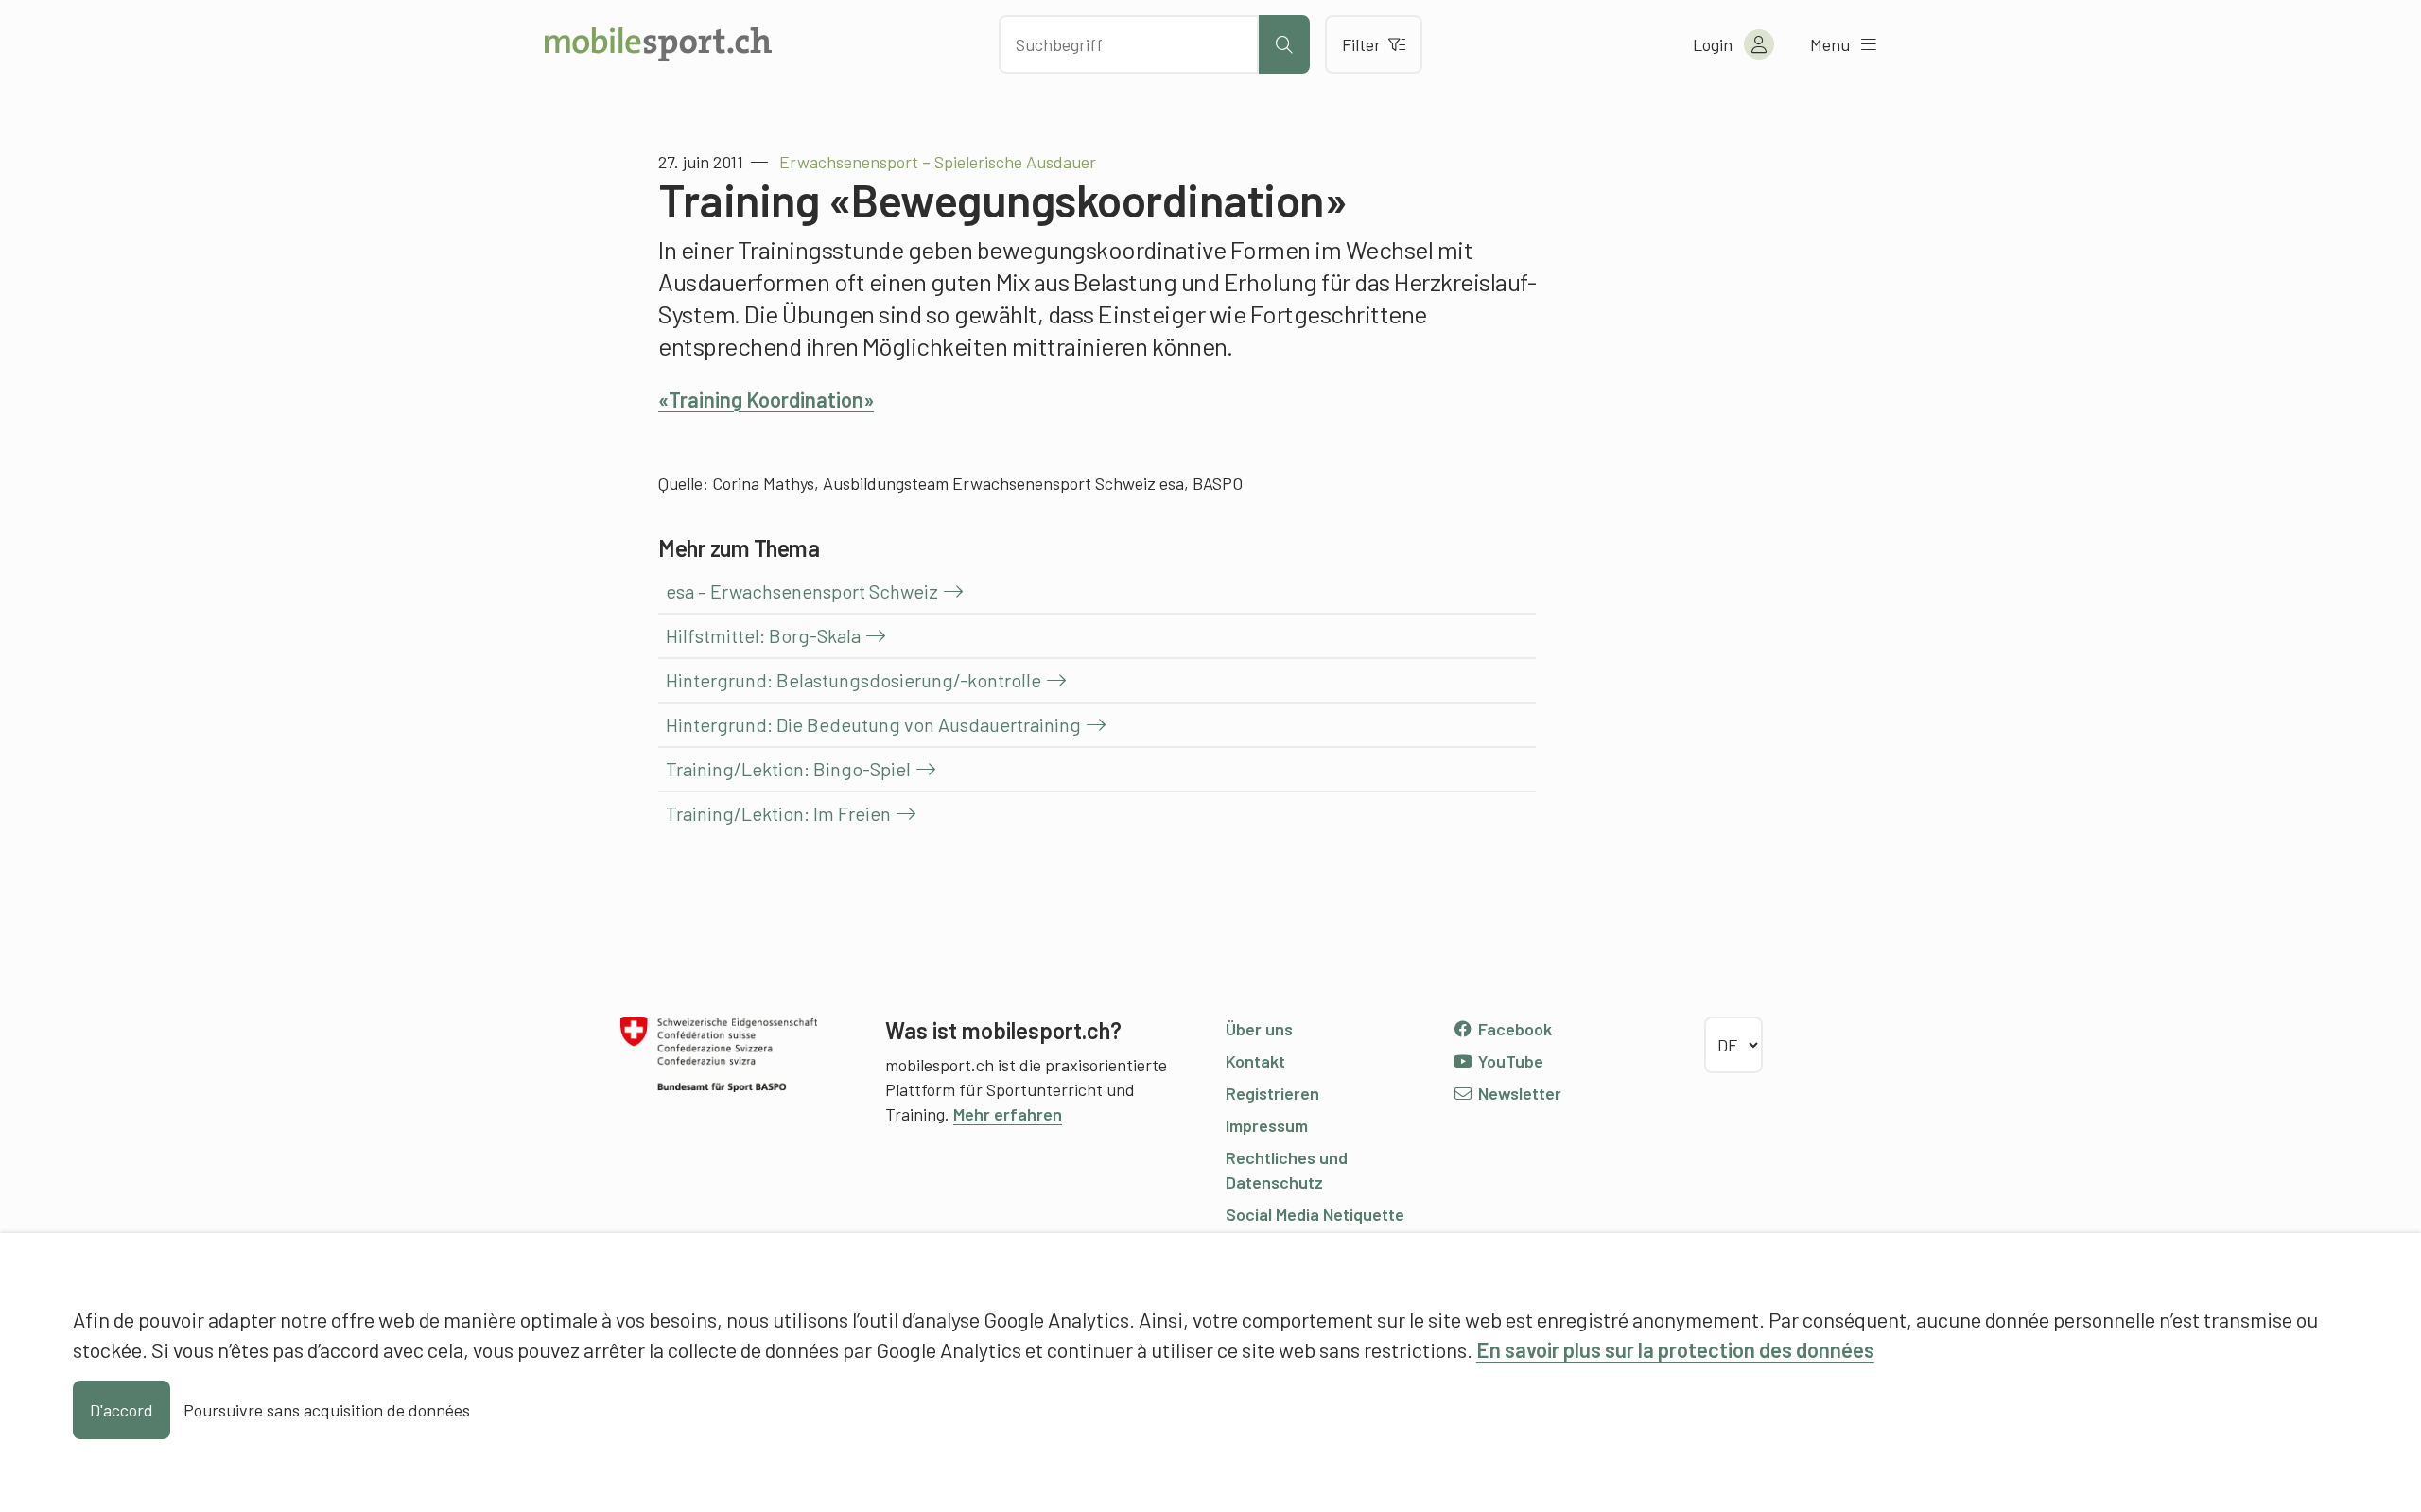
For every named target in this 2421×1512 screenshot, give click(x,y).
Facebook (1513, 1029)
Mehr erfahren (1008, 1114)
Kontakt (1255, 1061)
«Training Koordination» (766, 399)
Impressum (1267, 1125)
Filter (1361, 44)
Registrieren (1272, 1093)
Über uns (1259, 1029)
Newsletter (1518, 1093)
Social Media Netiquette (1315, 1214)
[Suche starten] (1284, 44)
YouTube (1509, 1061)
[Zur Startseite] (658, 44)
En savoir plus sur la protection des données (1675, 1349)
